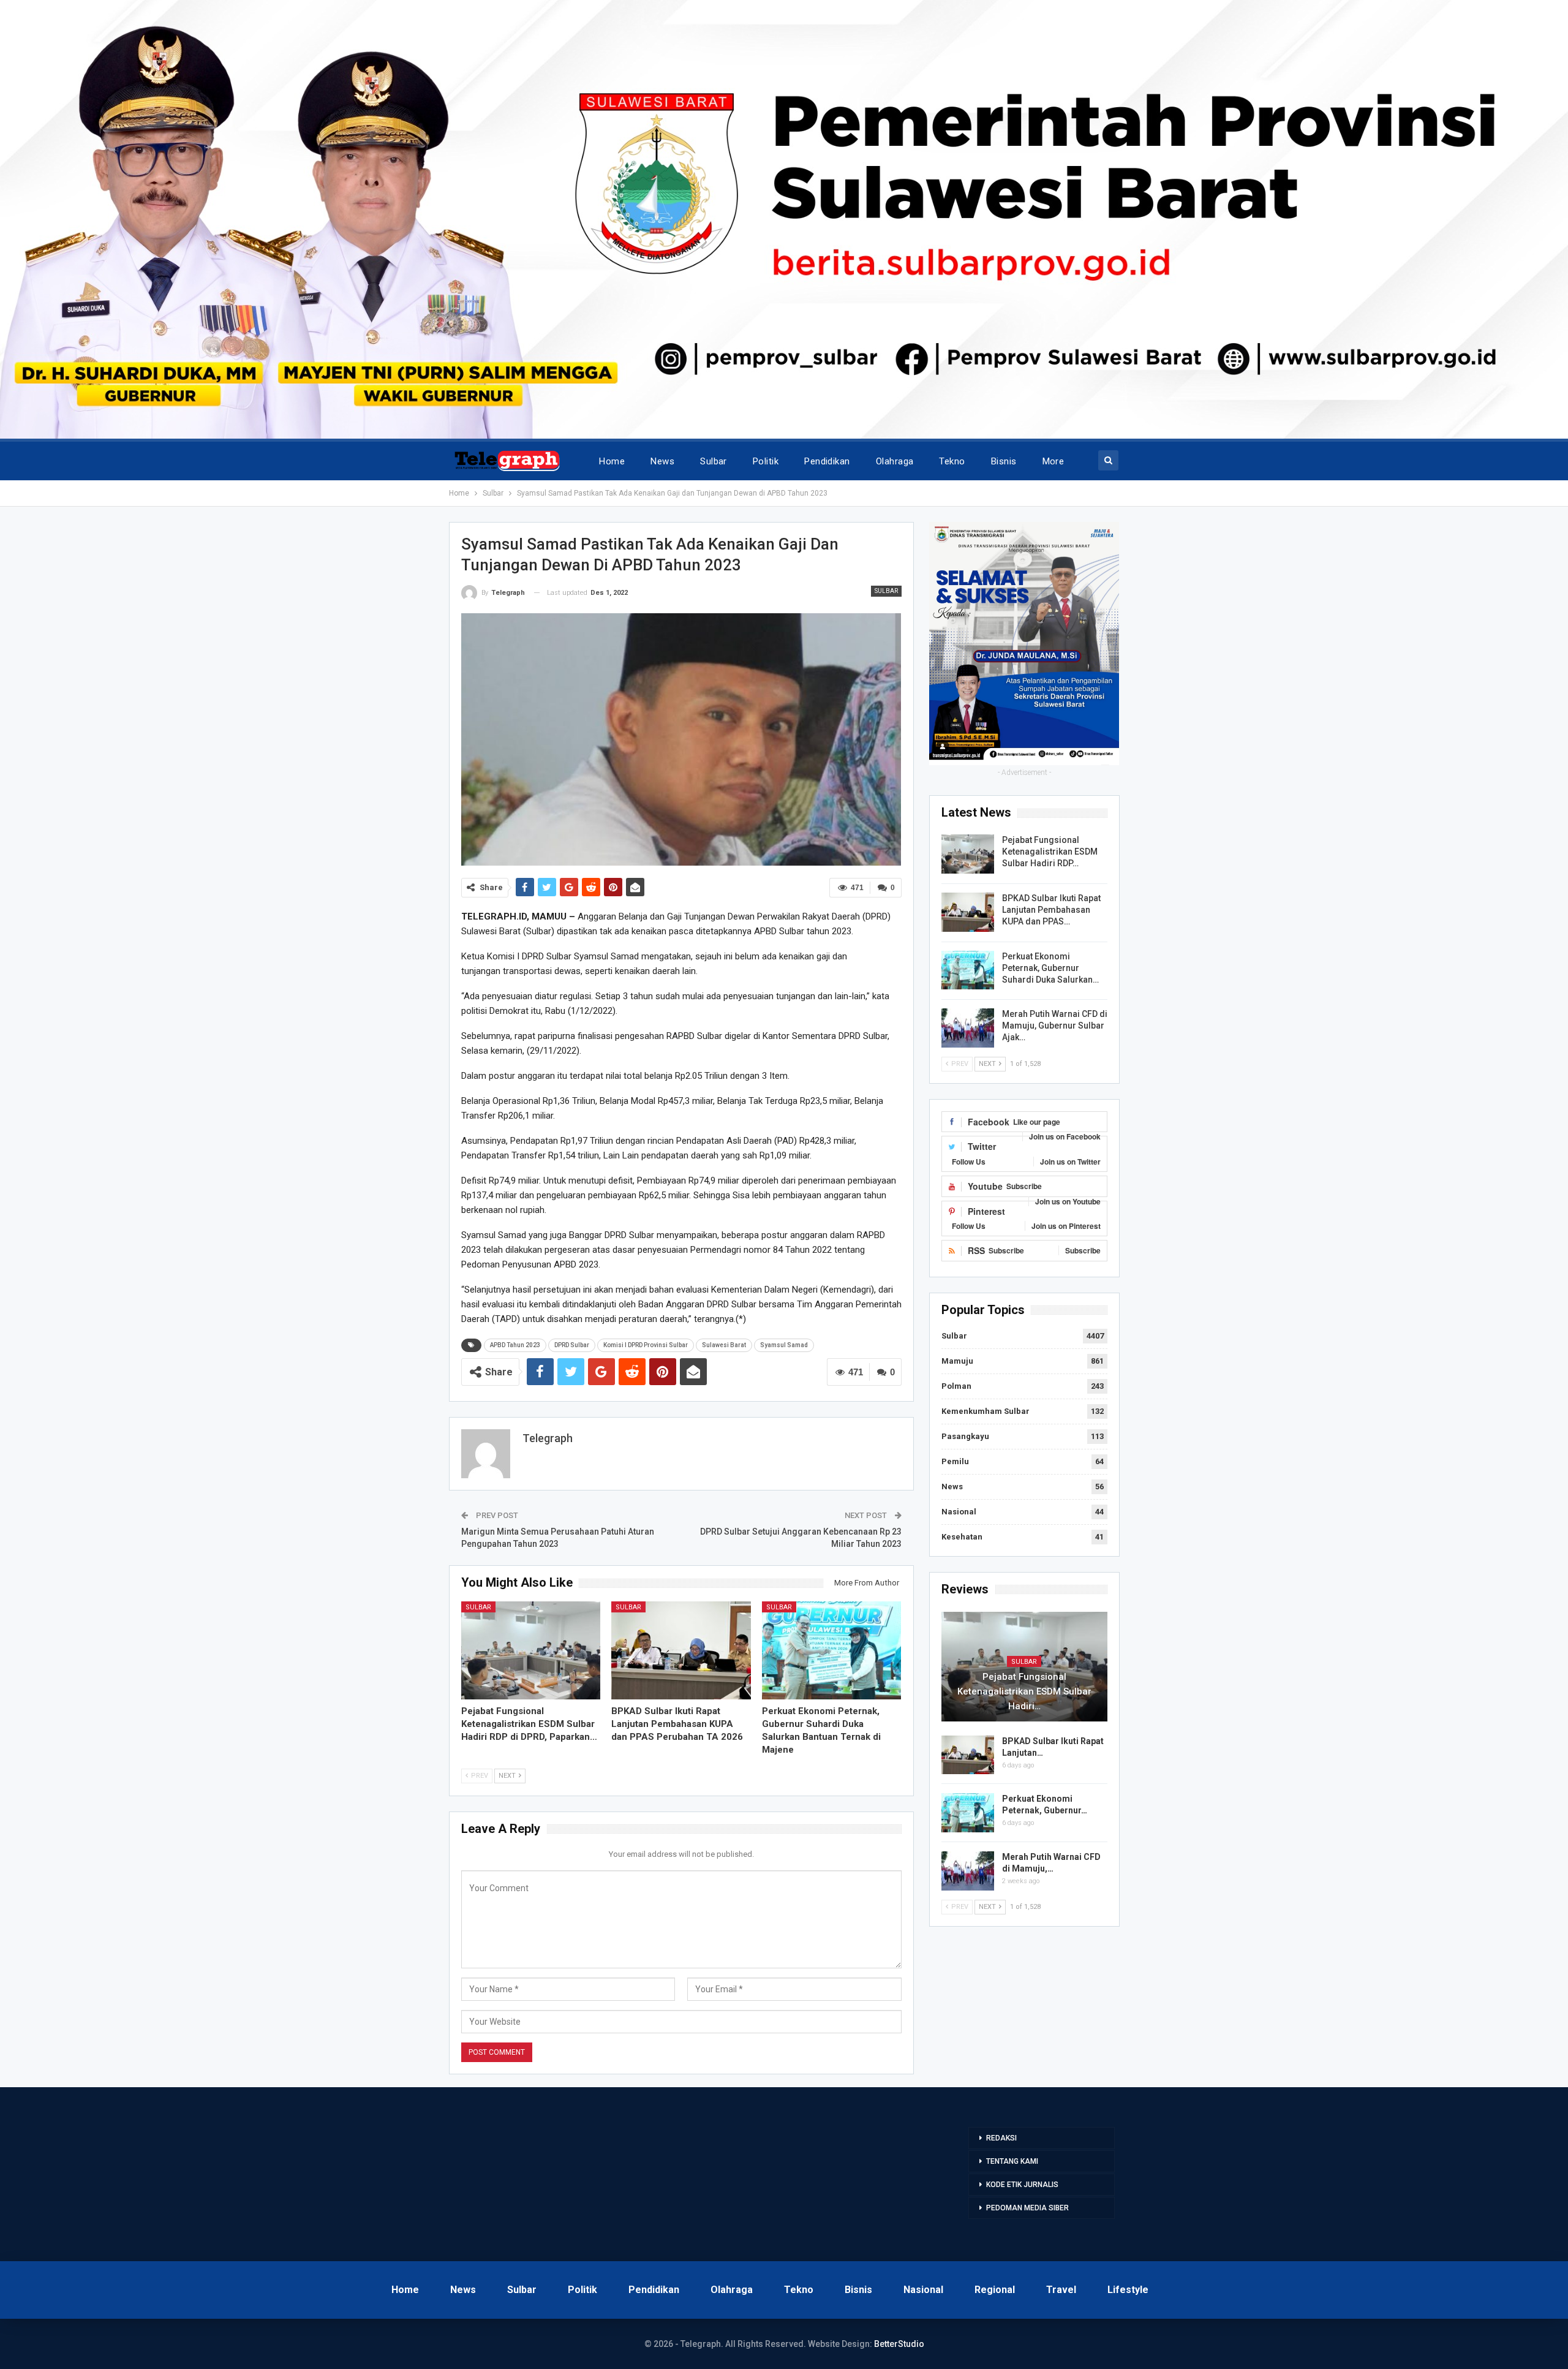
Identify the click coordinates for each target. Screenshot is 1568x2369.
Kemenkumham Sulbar (986, 1411)
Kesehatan (962, 1537)
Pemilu (955, 1461)
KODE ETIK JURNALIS (1022, 2185)
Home (612, 461)
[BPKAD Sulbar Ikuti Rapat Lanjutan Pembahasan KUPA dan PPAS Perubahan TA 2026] (681, 1650)
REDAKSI (1001, 2138)
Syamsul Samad (784, 1345)
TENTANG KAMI (1012, 2161)
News (662, 461)
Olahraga (895, 461)
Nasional (959, 1512)
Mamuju (957, 1361)
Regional (995, 2290)
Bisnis (1004, 461)
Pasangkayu (965, 1436)
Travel (1061, 2290)
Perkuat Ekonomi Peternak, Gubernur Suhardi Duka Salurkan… (1050, 968)
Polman (956, 1386)
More (1053, 461)
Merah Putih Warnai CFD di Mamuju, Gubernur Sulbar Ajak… (1055, 1026)
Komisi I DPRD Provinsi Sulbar (646, 1345)
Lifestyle (1128, 2290)
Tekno (952, 461)
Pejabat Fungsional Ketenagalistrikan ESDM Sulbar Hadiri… (1024, 1691)
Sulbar (714, 461)
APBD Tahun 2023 (515, 1345)
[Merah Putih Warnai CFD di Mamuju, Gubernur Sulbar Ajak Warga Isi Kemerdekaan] (968, 1028)
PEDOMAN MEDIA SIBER (1027, 2208)
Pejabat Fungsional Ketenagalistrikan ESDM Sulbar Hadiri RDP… (1050, 852)
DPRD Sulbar (572, 1345)
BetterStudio (899, 2344)
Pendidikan (827, 461)
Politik (766, 461)
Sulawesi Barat (724, 1345)
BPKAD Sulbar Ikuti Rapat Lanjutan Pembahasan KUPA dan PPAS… (1051, 910)
